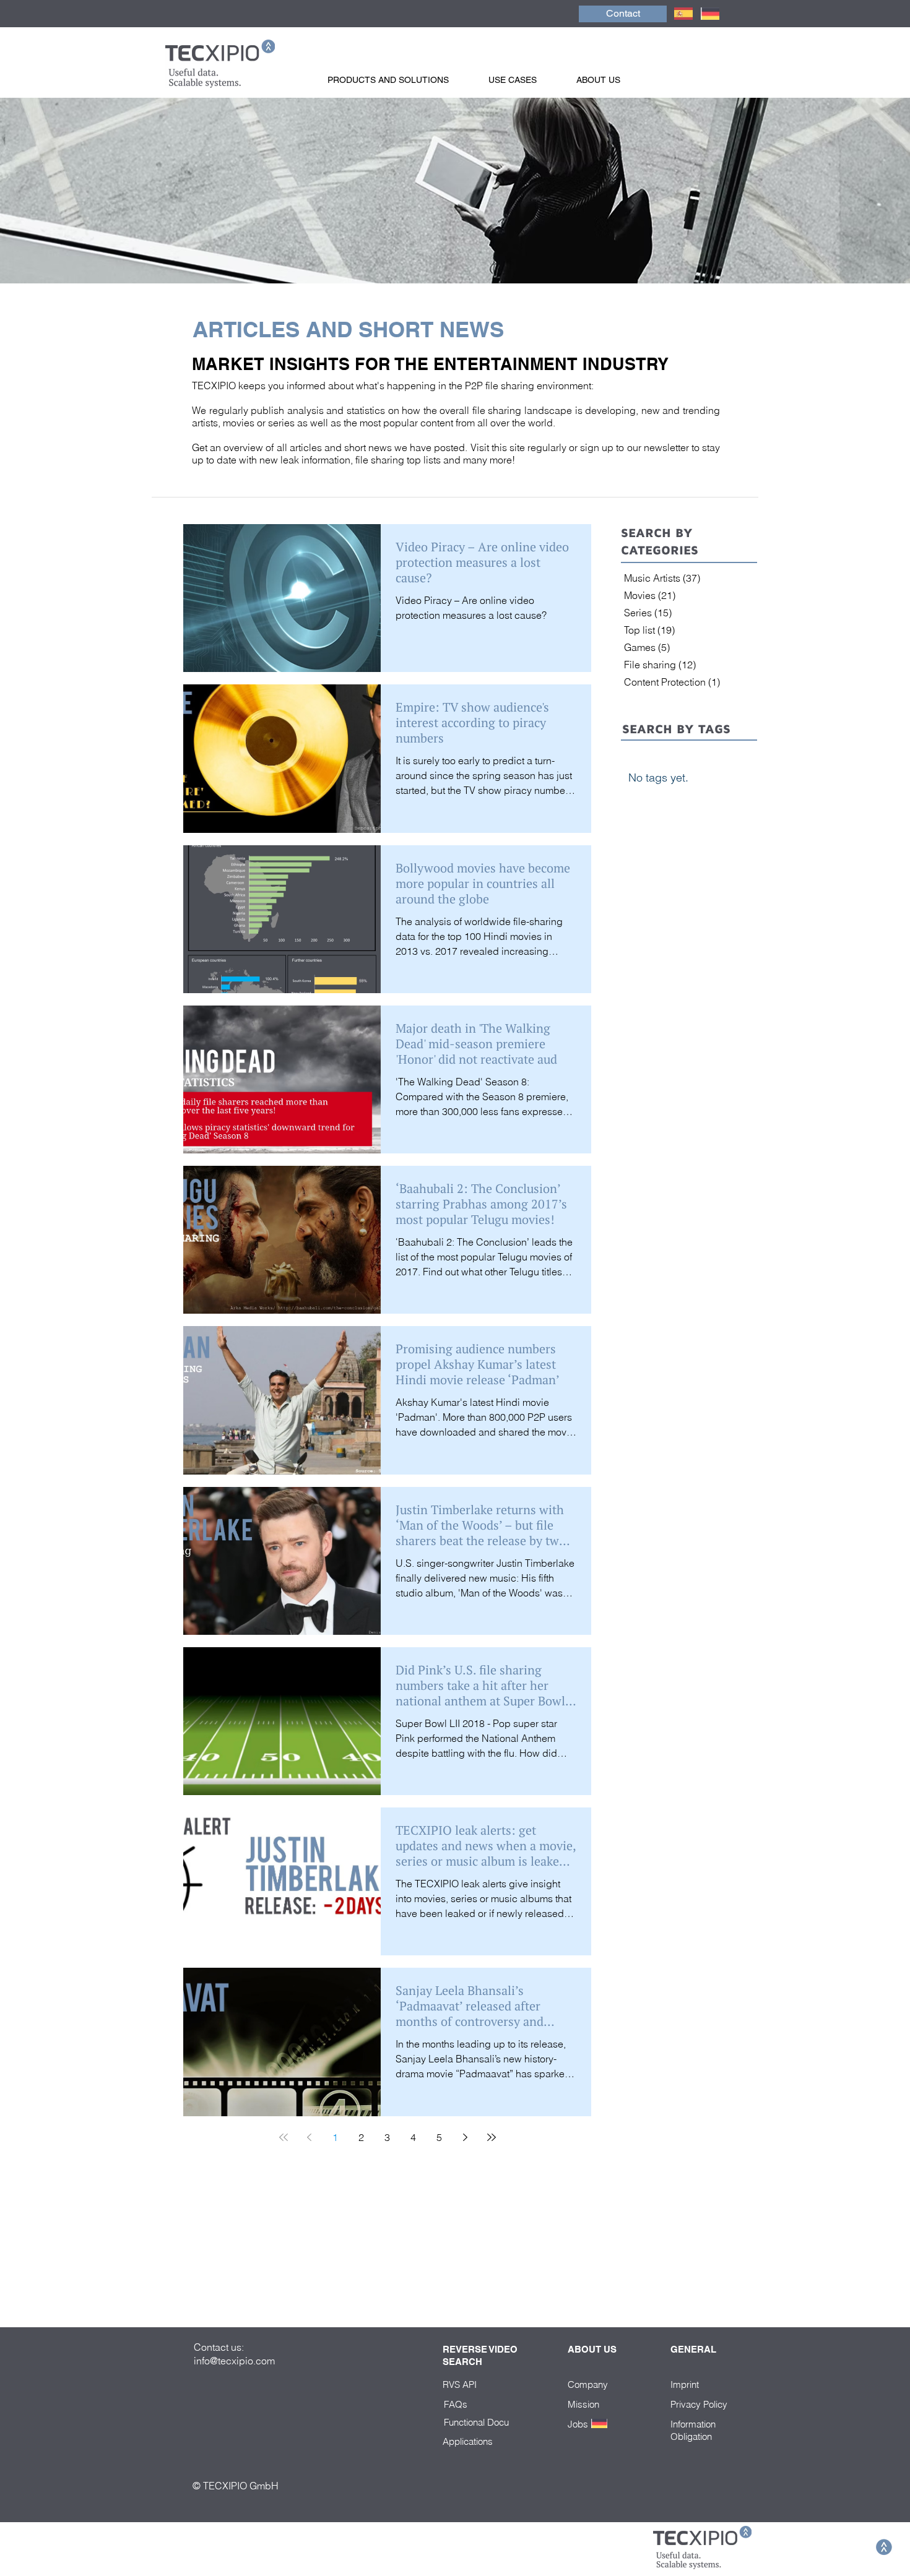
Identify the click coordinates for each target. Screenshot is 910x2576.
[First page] (284, 2137)
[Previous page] (310, 2137)
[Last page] (492, 2137)
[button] (402, 80)
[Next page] (466, 2137)
